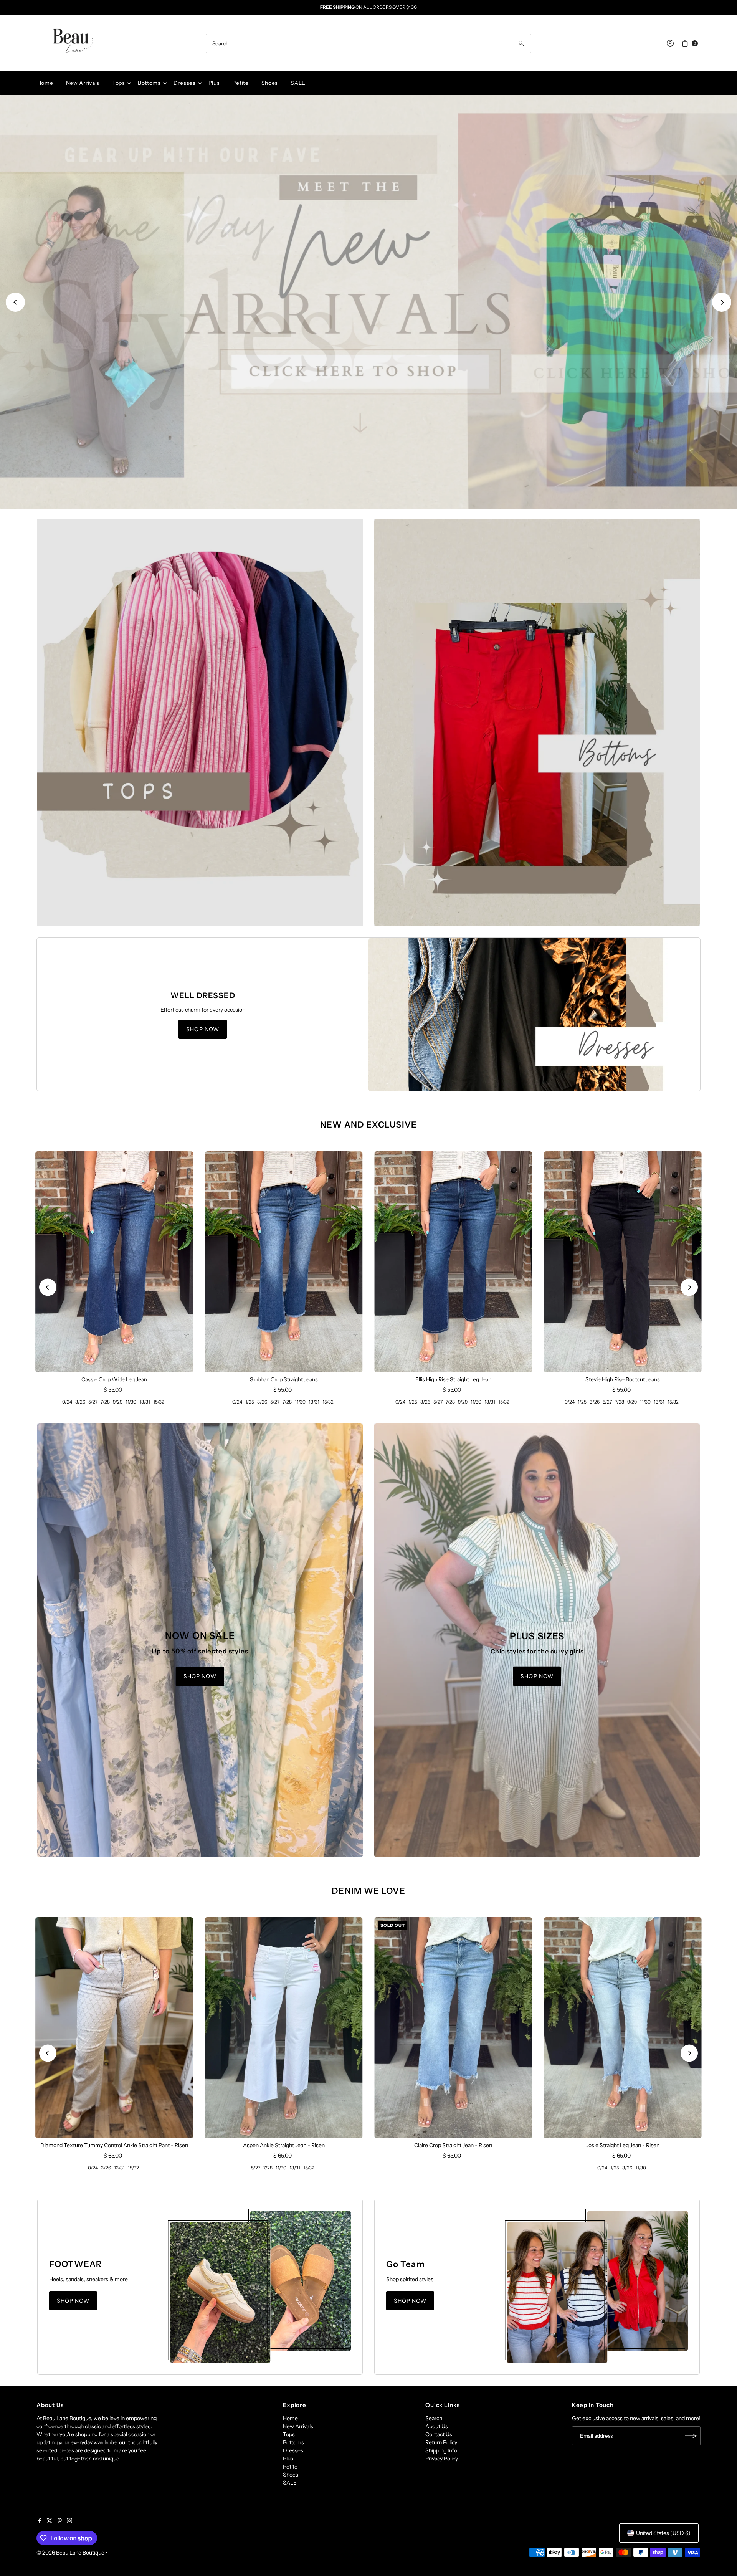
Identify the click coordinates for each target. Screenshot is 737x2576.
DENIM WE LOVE (368, 1891)
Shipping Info (441, 2450)
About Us (437, 2426)
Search (434, 2418)
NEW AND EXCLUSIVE (368, 1125)
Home (45, 83)
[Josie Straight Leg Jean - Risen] (623, 2028)
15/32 (159, 1402)
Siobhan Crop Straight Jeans (284, 1379)
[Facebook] (40, 2521)
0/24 (67, 1402)
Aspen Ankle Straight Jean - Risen (284, 2145)
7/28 (105, 1402)
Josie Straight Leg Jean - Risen (623, 2145)
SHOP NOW (368, 492)
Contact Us (439, 2434)
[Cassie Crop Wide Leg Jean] (114, 1262)
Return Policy (441, 2442)
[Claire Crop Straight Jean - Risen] (453, 2028)
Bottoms (149, 83)
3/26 (80, 1402)
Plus (214, 83)
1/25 (250, 1402)
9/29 (118, 1402)
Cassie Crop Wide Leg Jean (114, 1379)
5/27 (93, 1402)
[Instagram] (69, 2521)
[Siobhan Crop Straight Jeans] (284, 1262)
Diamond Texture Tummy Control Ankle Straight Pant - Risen (114, 2145)
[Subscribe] (691, 2436)
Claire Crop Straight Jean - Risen (453, 2145)
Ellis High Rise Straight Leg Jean (453, 1379)
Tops (119, 83)
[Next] (722, 302)
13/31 (145, 1402)
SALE (298, 83)
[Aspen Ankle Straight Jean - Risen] (284, 2028)
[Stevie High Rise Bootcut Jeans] (623, 1262)
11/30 (131, 1402)
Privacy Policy (442, 2459)
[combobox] (368, 43)
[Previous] (15, 302)
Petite (240, 83)
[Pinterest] (60, 2521)
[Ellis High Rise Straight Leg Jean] (453, 1262)
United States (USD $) (663, 2533)
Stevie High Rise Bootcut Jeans (623, 1379)
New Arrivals (83, 83)
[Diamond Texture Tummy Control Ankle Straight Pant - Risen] (114, 2028)
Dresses (185, 83)
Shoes (270, 83)
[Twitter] (50, 2521)
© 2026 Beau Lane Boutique (70, 2553)
